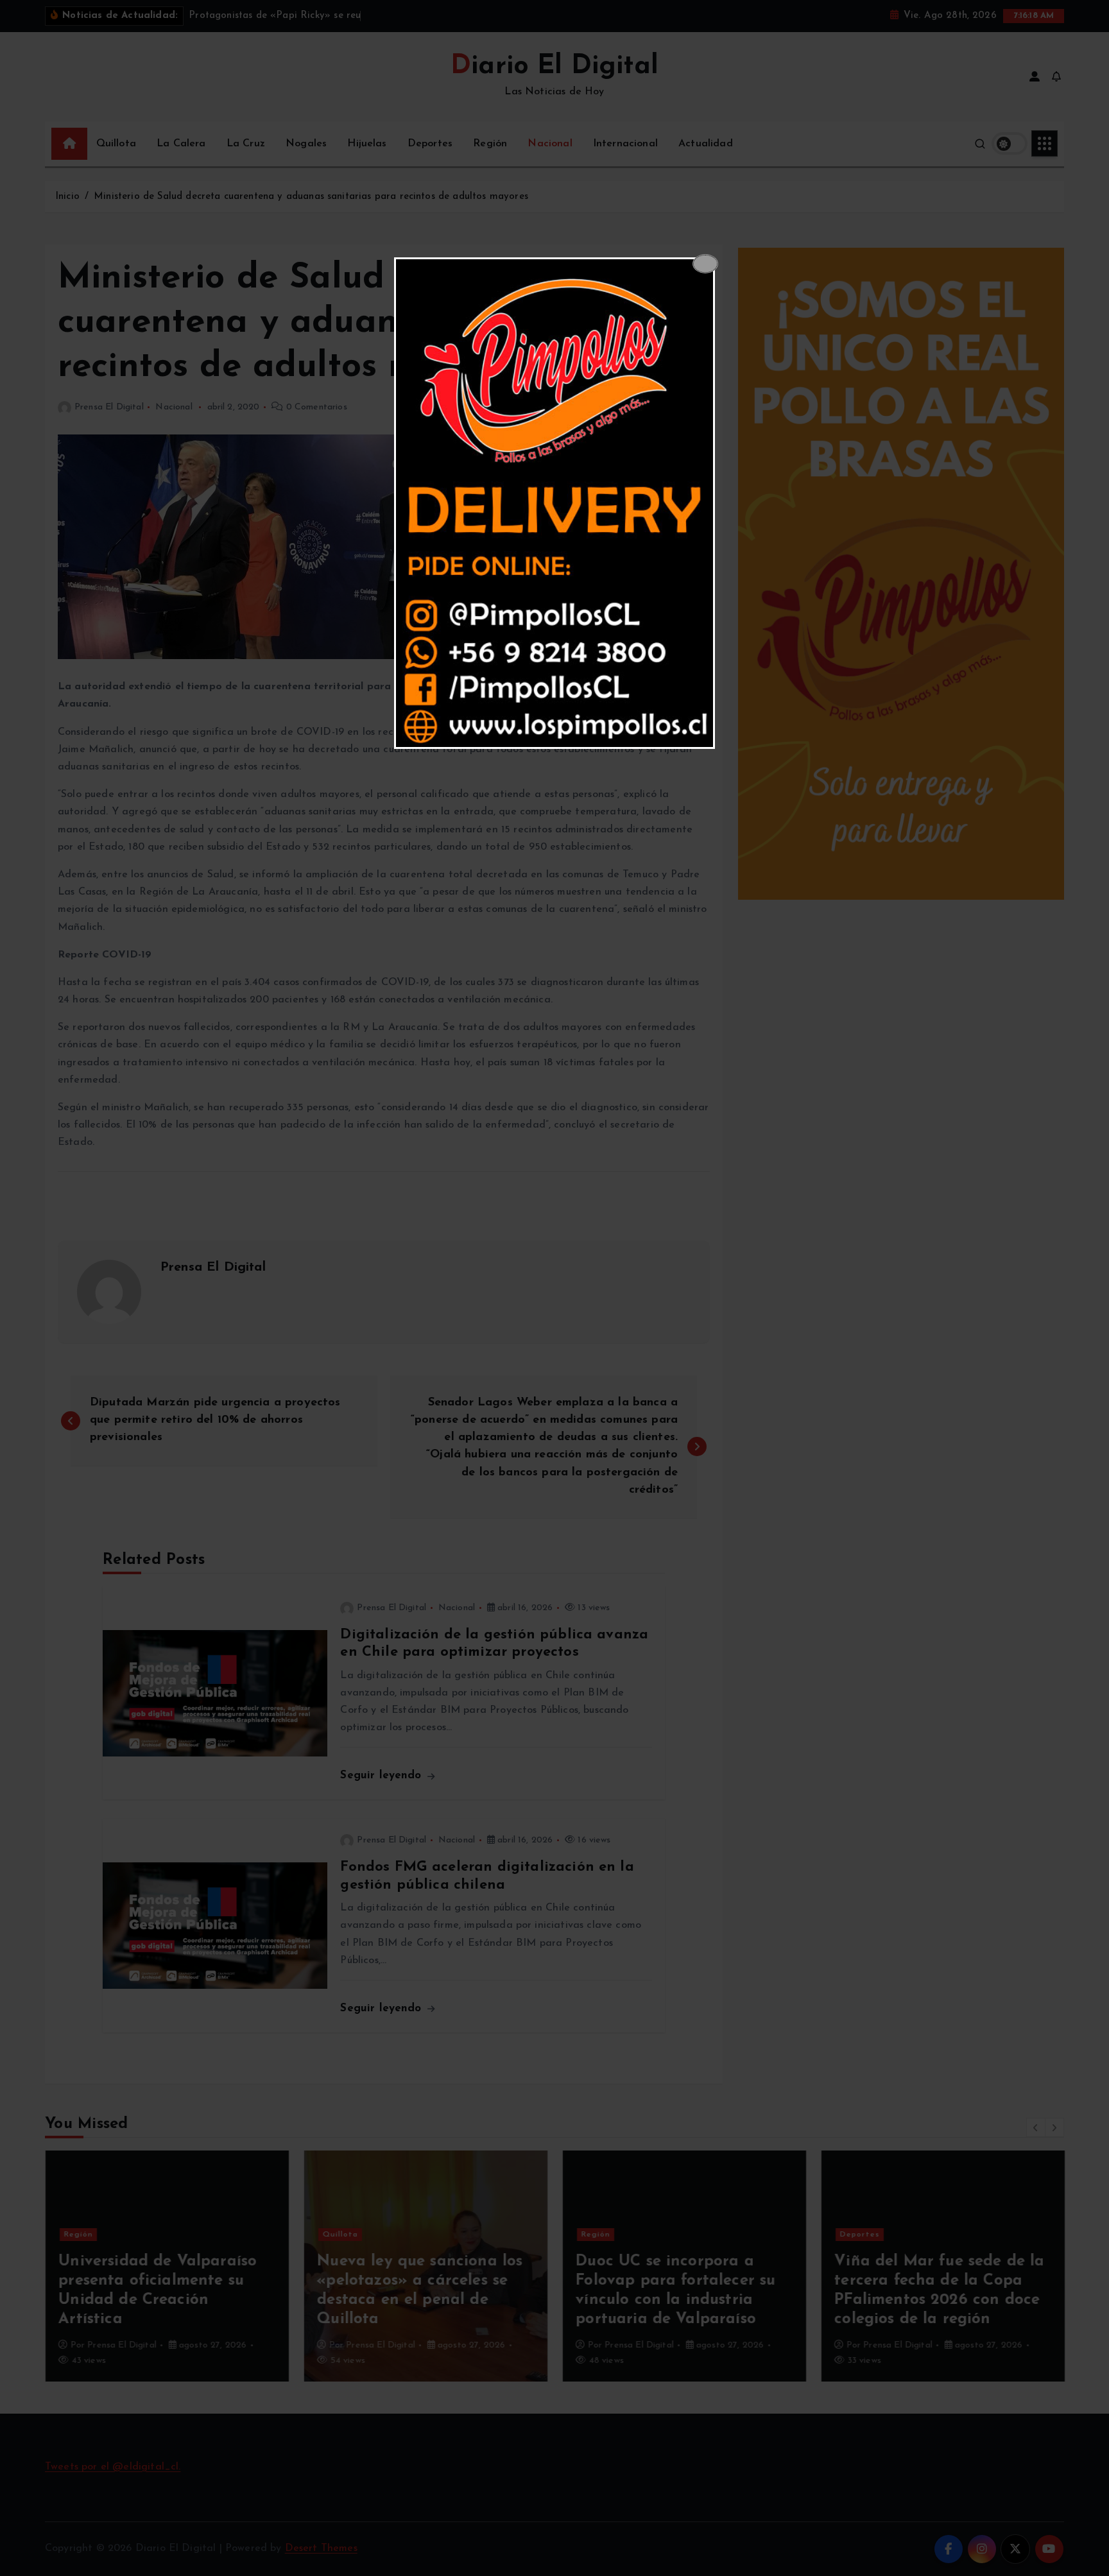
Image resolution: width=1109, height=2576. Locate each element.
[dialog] (554, 503)
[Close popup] (705, 264)
